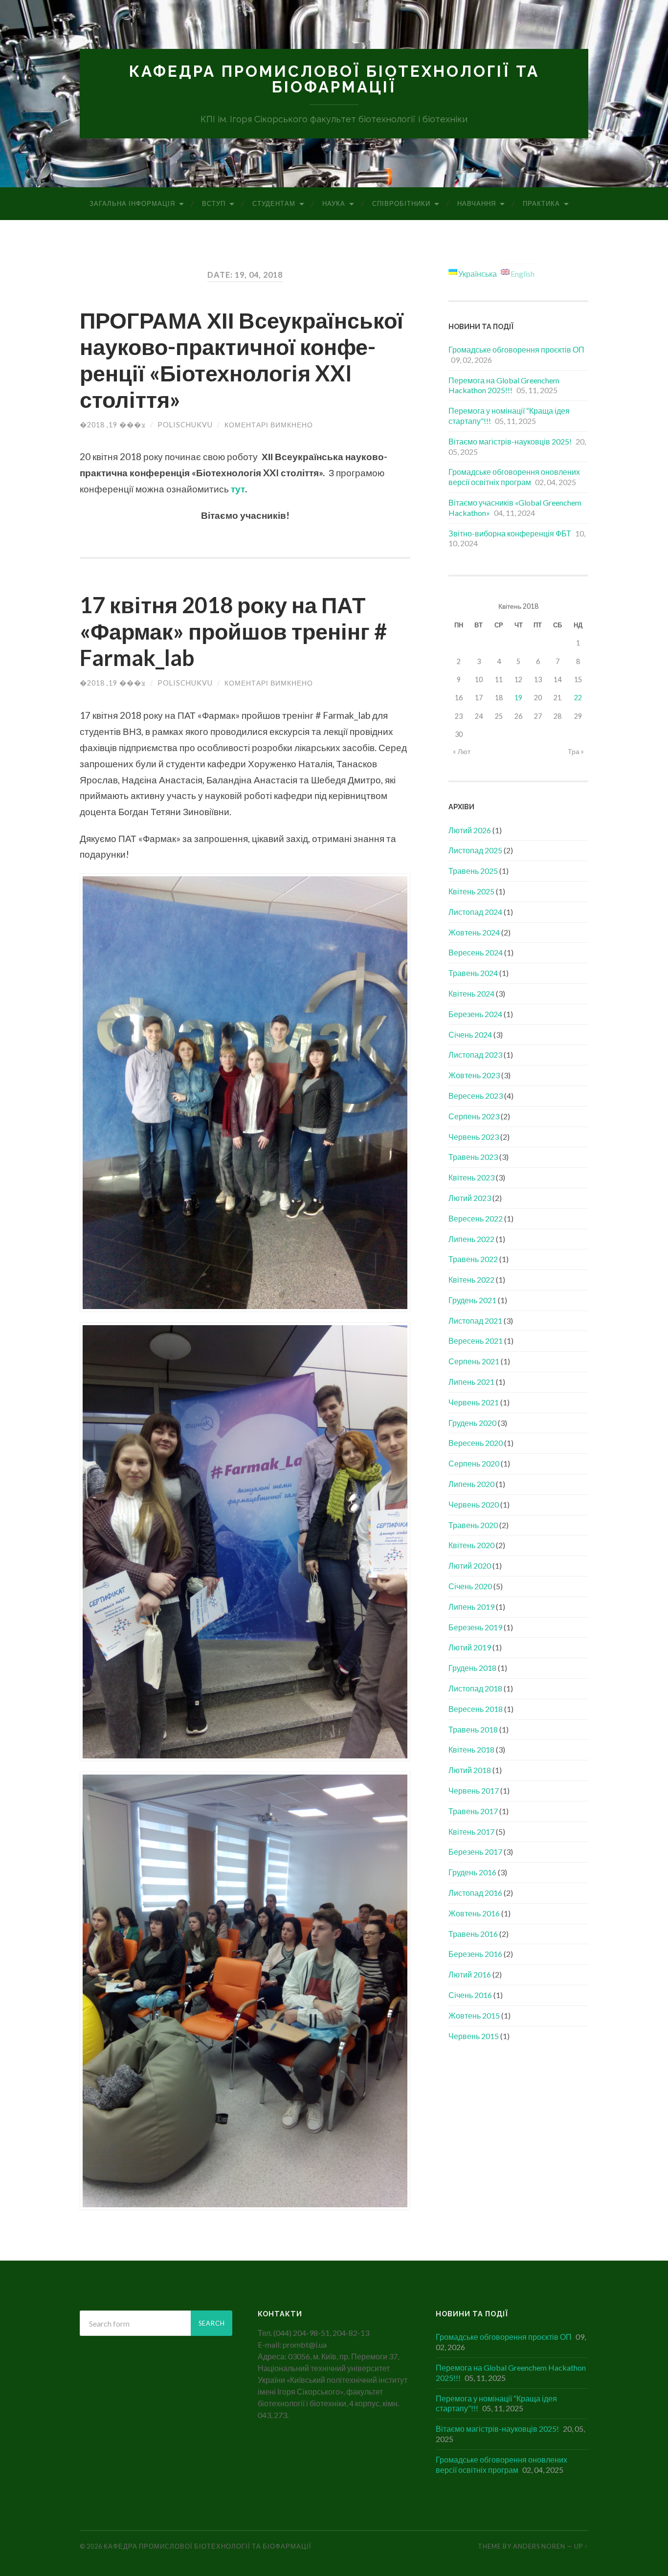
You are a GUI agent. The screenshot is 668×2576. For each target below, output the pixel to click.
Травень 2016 (473, 1934)
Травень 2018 (473, 1729)
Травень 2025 (473, 871)
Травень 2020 (473, 1525)
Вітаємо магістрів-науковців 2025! (510, 441)
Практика (541, 203)
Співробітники (401, 203)
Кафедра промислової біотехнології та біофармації (334, 79)
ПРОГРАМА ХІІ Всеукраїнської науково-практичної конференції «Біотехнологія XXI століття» (242, 360)
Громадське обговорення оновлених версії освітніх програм (514, 477)
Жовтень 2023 (474, 1075)
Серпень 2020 (474, 1463)
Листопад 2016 (475, 1893)
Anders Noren (539, 2546)
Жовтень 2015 (474, 2015)
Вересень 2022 (476, 1218)
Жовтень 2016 (474, 1913)
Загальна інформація (132, 203)
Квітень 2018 (471, 1749)
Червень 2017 (474, 1790)
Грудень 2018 (472, 1668)
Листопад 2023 (475, 1055)
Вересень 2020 (476, 1443)
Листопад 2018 (475, 1688)
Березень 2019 (475, 1627)
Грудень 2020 (472, 1423)
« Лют (462, 751)
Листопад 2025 (475, 850)
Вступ (214, 203)
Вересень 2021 (476, 1341)
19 (518, 698)
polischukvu (185, 425)
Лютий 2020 (470, 1566)
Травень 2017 (473, 1811)
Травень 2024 (473, 973)
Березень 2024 (475, 1014)
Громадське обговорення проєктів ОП (516, 349)
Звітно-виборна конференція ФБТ (510, 533)
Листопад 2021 (475, 1321)
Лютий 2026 (470, 830)
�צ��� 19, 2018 (113, 425)
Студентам (274, 203)
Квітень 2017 (471, 1832)
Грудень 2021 (472, 1300)
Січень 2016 (470, 1995)
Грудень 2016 (472, 1872)
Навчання (477, 203)
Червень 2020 (474, 1504)
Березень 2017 (475, 1852)
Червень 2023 (474, 1137)
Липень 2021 (471, 1382)
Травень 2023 (473, 1157)
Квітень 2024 (471, 993)
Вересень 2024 (476, 952)
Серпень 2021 (474, 1361)
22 (578, 698)
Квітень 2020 (471, 1545)
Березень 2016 (475, 1954)
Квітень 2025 (471, 891)
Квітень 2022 (471, 1279)
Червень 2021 (474, 1402)
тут (238, 489)
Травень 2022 (473, 1259)
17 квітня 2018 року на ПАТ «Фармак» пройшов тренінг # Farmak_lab (233, 631)
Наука (334, 203)
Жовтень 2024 (474, 932)
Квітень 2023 (471, 1177)
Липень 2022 (471, 1239)
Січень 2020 (470, 1586)
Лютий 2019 (470, 1647)
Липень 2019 (471, 1607)
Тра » (576, 751)
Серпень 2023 (474, 1116)
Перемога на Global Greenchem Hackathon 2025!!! (504, 385)
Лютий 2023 (470, 1198)
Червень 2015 (474, 2036)
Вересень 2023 (476, 1096)
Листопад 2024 (475, 912)
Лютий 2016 (470, 1974)
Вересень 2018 (476, 1709)
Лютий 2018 (470, 1770)
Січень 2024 (470, 1034)
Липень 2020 (471, 1484)
